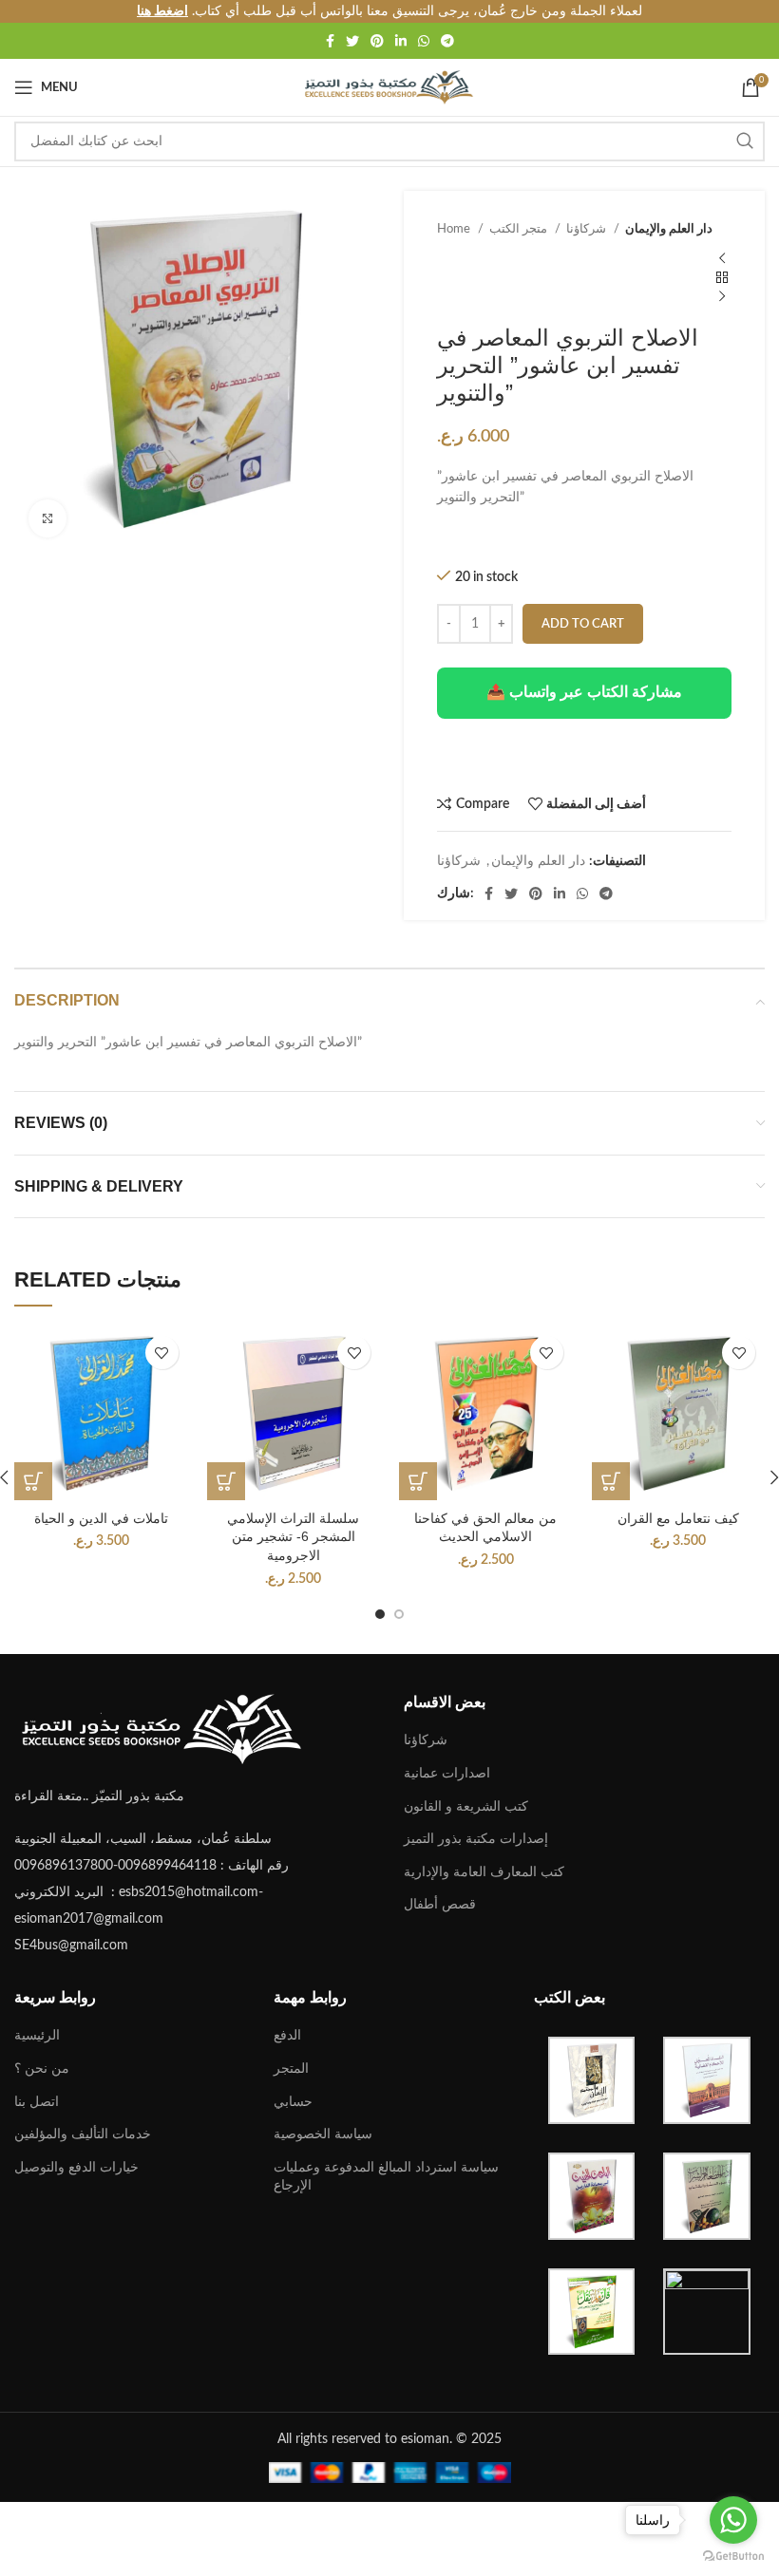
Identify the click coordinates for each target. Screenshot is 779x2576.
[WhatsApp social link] (424, 41)
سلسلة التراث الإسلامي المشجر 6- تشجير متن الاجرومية (293, 1537)
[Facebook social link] (330, 41)
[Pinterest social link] (377, 41)
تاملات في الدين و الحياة (101, 1518)
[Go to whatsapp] (733, 2520)
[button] (226, 1481)
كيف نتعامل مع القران (678, 1518)
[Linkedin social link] (401, 41)
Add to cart (583, 624)
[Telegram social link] (447, 41)
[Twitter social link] (352, 41)
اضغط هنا (162, 11)
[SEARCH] (745, 141)
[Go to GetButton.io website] (733, 2557)
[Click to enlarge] (47, 518)
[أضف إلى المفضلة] (162, 1353)
